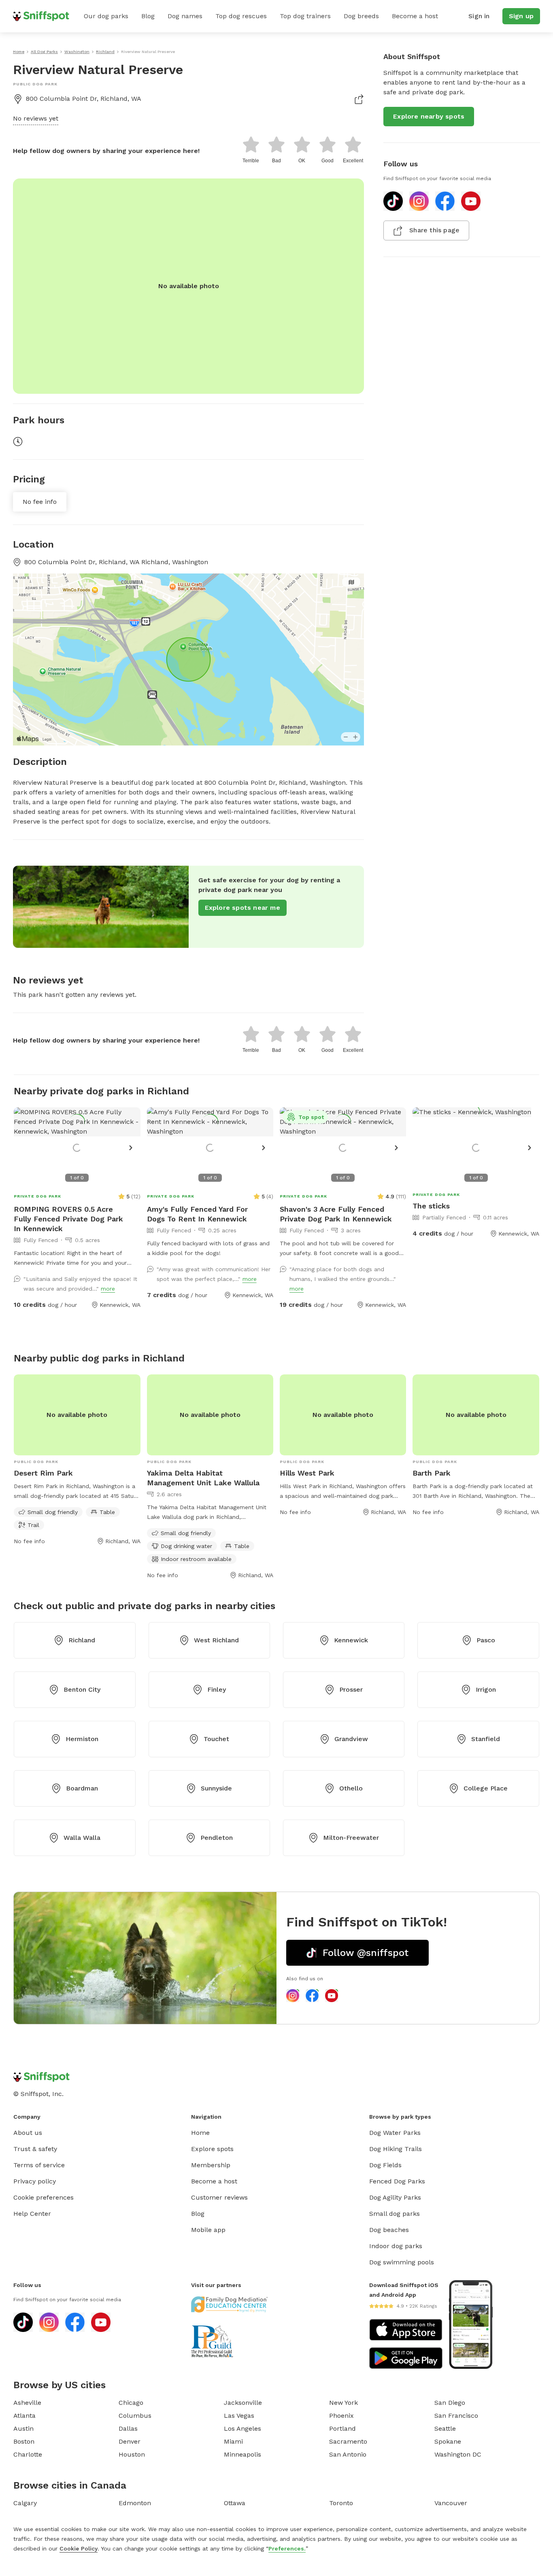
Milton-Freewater (351, 1838)
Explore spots (212, 2149)
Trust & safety (35, 2149)
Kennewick (351, 1640)
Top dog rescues (241, 16)
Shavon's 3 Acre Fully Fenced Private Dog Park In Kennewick (336, 1214)
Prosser (351, 1689)
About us (28, 2133)
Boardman (82, 1788)
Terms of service (39, 2165)
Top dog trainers (305, 16)
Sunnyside (216, 1788)
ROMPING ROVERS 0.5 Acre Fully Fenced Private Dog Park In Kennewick (68, 1219)
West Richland (216, 1640)
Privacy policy (35, 2181)
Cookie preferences (44, 2197)
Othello (351, 1788)
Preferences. (287, 2548)
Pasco (486, 1640)
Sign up (521, 16)
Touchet (216, 1739)
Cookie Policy (79, 2548)
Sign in (479, 16)
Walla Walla (82, 1838)
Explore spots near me (242, 908)
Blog (148, 16)
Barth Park (432, 1473)
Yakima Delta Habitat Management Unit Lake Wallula (203, 1478)
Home (200, 2133)
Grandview (351, 1739)
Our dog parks (106, 16)
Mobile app (208, 2230)
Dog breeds (361, 16)
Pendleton (217, 1838)
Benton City (82, 1689)
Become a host (415, 16)
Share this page (434, 230)
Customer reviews (219, 2197)
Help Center (32, 2214)
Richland (82, 1640)
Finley (217, 1689)
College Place (486, 1788)
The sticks (431, 1206)
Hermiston (82, 1739)
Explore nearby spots (429, 116)
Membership (211, 2165)
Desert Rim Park (43, 1473)
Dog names (185, 16)
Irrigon (486, 1689)
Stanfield (486, 1739)
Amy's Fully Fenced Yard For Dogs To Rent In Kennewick (197, 1214)
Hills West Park (307, 1473)
